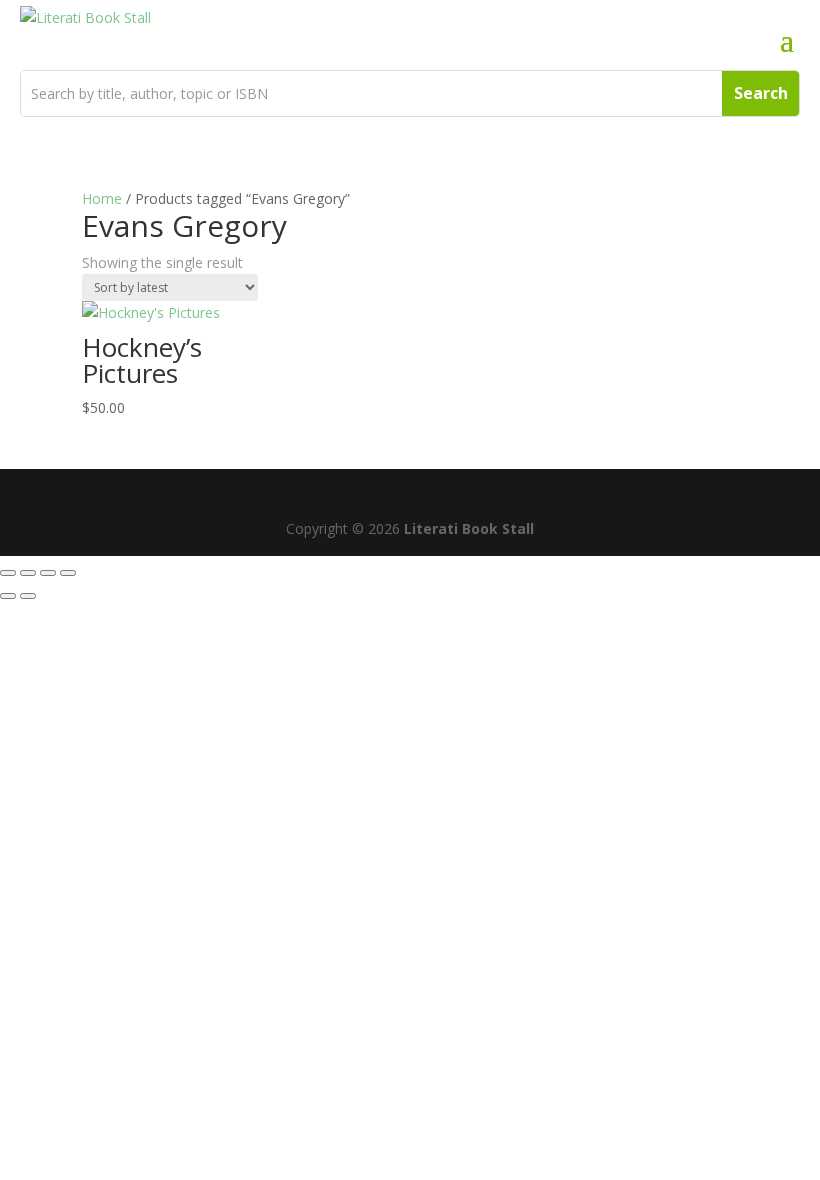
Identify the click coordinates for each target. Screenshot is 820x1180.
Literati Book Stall (469, 528)
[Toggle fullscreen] (28, 573)
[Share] (48, 573)
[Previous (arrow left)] (8, 596)
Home (102, 198)
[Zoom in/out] (8, 573)
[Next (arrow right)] (28, 596)
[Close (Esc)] (68, 573)
